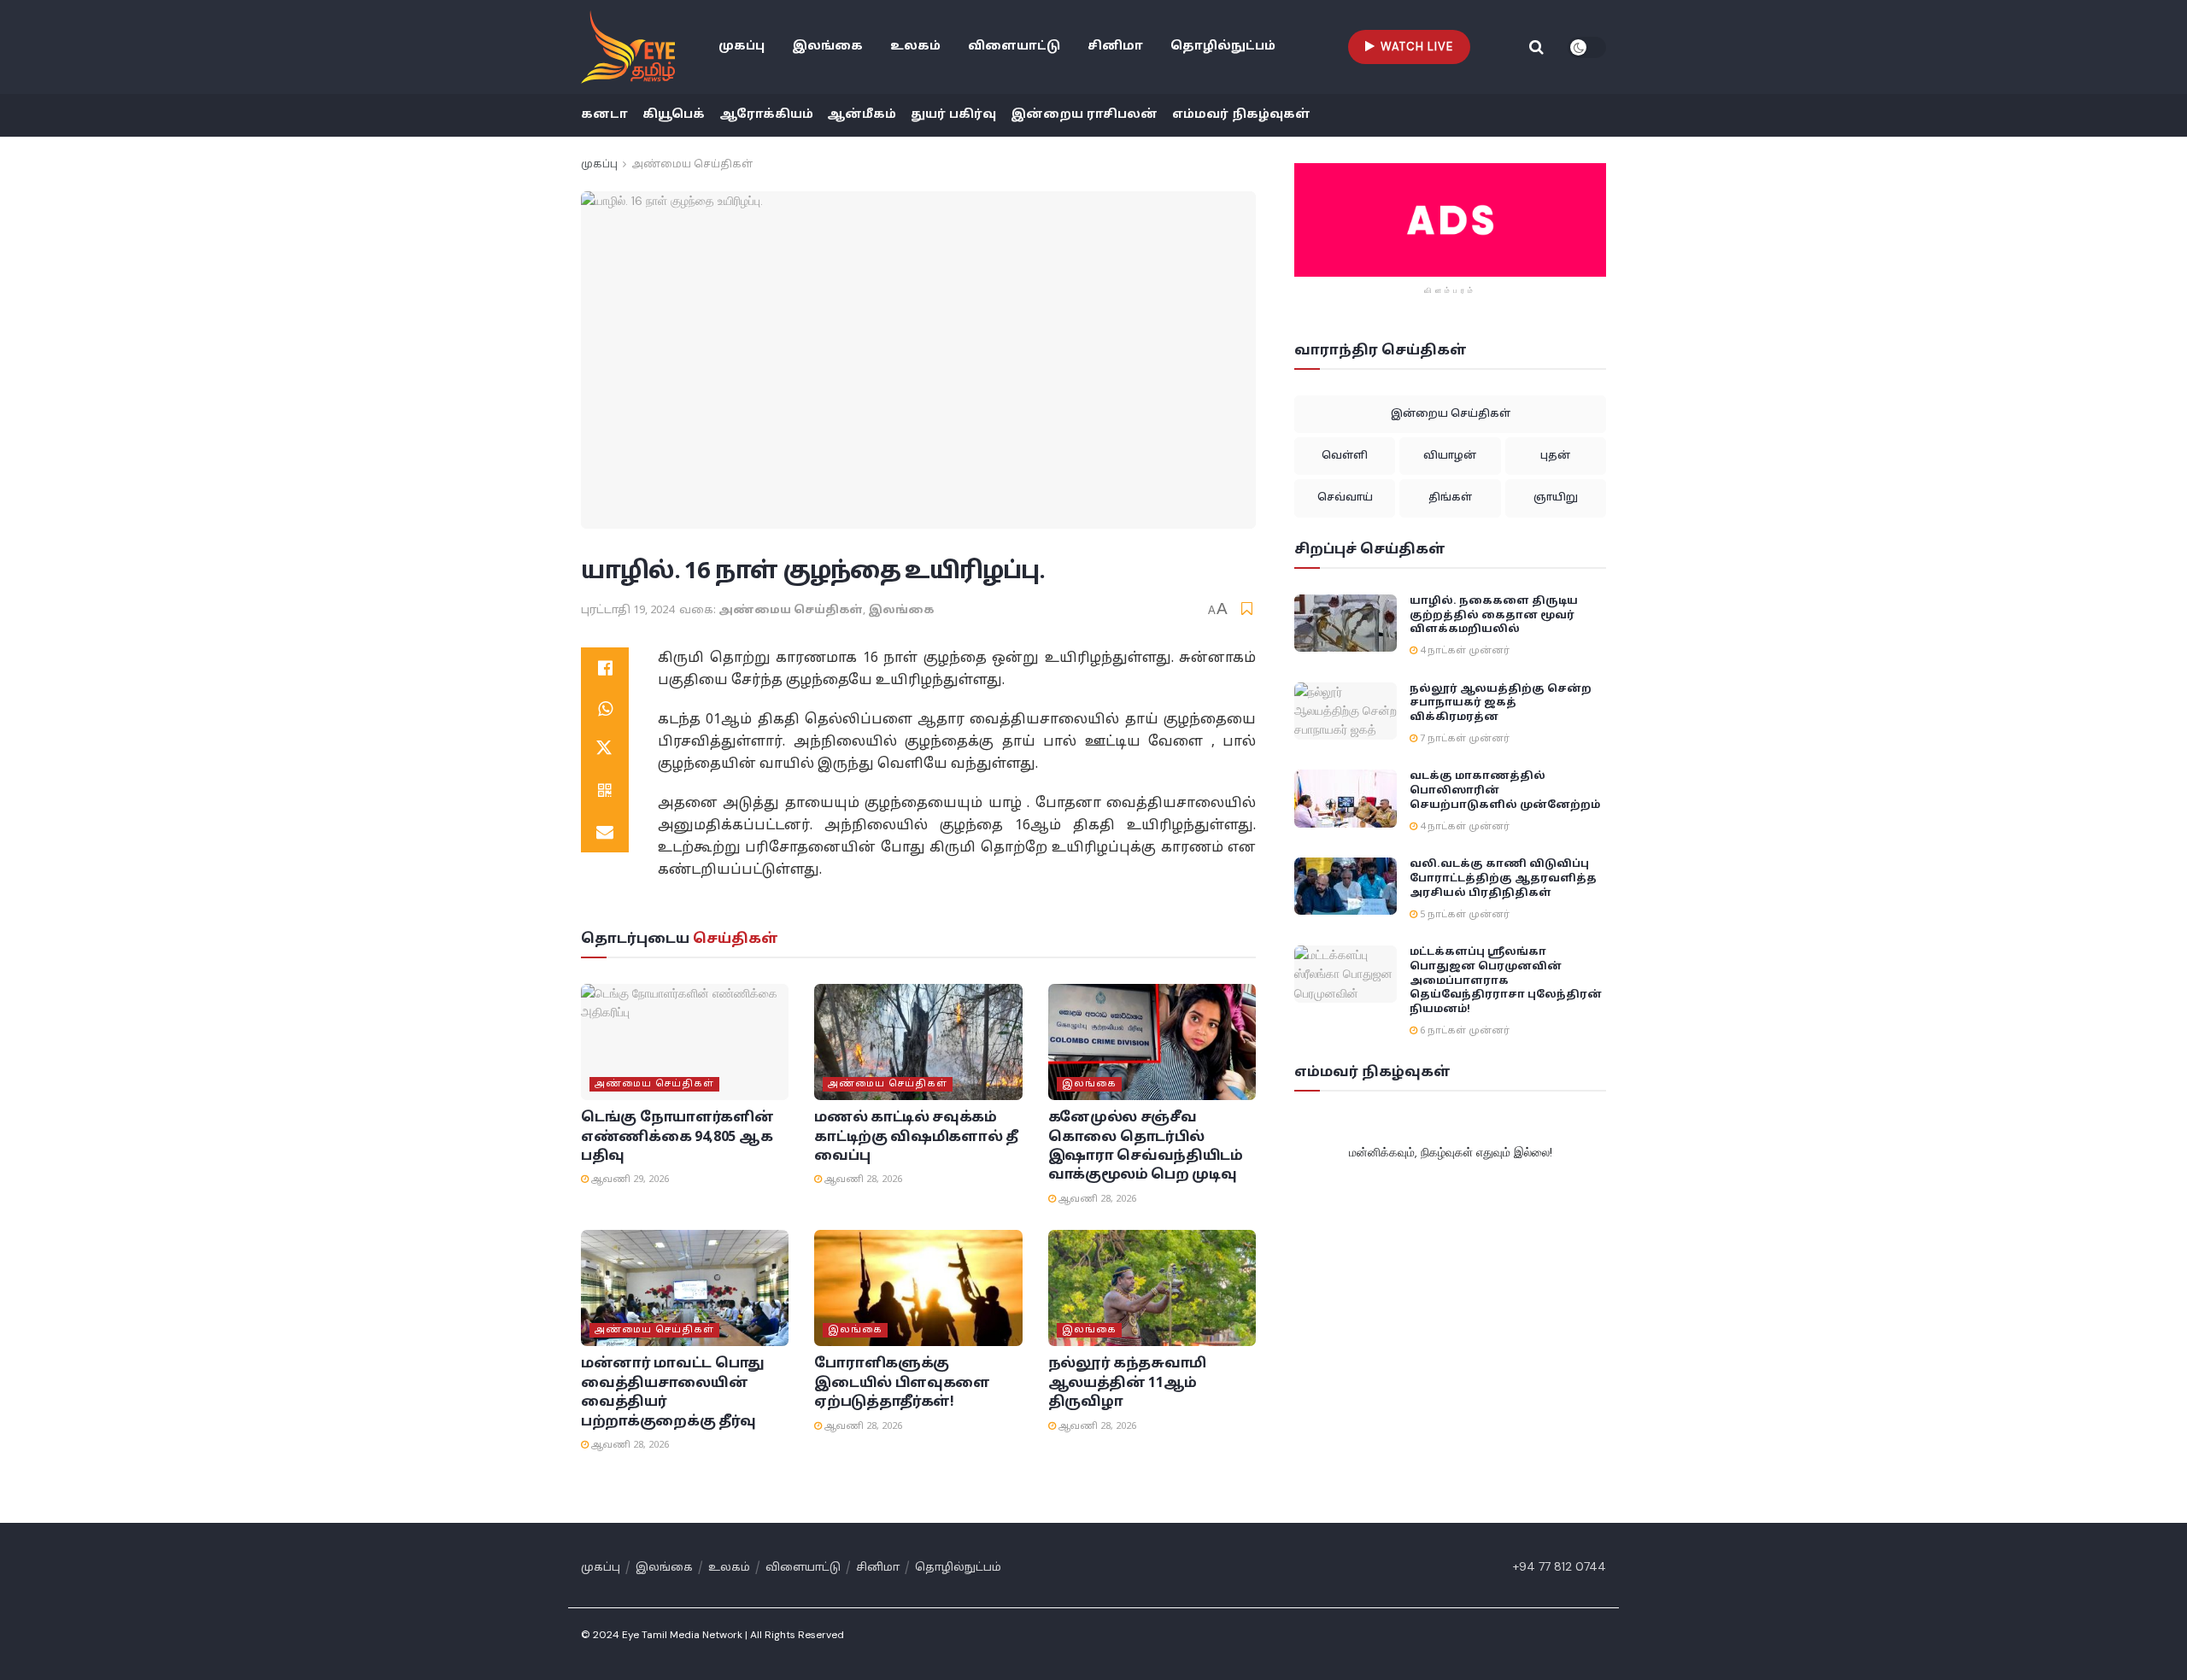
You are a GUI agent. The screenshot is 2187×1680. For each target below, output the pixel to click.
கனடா (604, 115)
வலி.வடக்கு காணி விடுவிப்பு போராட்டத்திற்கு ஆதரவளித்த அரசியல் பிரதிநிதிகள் (1503, 879)
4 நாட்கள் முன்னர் (1463, 651)
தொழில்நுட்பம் (1223, 47)
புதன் (1555, 456)
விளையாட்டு (1014, 47)
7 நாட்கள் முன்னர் (1463, 739)
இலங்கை (827, 47)
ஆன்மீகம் (862, 115)
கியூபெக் (674, 115)
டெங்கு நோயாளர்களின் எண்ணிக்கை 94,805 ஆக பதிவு (677, 1137)
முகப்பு (742, 47)
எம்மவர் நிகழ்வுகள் (1241, 115)
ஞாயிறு (1556, 498)
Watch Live (1415, 47)
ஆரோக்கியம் (766, 115)
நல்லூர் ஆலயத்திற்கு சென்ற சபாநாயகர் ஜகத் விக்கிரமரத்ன (1501, 704)
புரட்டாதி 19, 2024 (627, 611)
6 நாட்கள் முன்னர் (1463, 1031)
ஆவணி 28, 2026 (862, 1180)
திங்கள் (1450, 498)
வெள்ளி (1345, 456)
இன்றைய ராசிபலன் (1084, 115)
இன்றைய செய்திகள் (1451, 414)
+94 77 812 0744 (1560, 1566)
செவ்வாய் (1345, 498)
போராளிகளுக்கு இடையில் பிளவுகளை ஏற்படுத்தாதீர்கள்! (902, 1383)
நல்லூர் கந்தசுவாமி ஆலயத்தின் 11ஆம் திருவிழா (1127, 1383)
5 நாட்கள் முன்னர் (1463, 915)
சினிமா (1115, 47)
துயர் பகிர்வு (953, 115)
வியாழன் (1450, 456)
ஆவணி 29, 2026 (629, 1180)
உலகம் (915, 47)
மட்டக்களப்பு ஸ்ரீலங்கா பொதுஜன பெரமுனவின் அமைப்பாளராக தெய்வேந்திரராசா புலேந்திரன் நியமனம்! (1506, 981)
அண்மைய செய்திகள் (692, 165)
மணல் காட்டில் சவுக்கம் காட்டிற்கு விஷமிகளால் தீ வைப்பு (916, 1137)
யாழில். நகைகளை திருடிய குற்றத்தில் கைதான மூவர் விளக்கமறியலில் (1494, 616)
